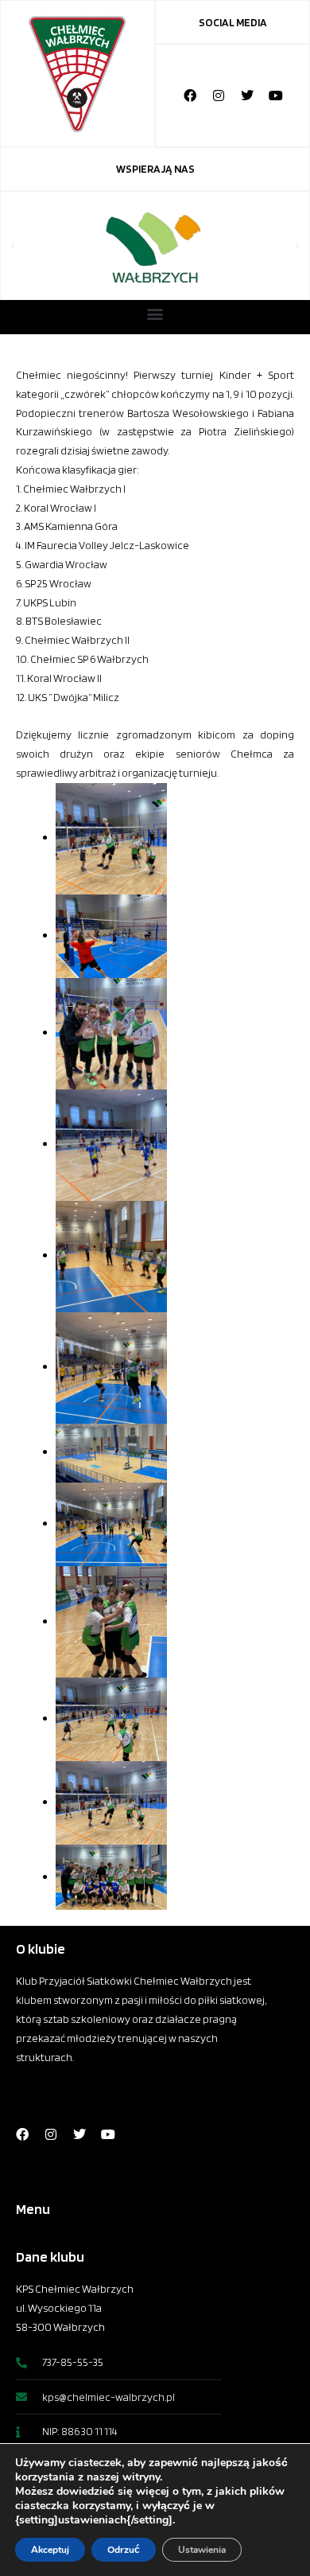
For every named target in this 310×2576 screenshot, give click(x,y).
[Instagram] (219, 95)
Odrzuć (124, 2550)
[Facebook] (190, 95)
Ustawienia (202, 2550)
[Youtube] (276, 95)
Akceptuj (50, 2550)
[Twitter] (247, 95)
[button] (13, 246)
